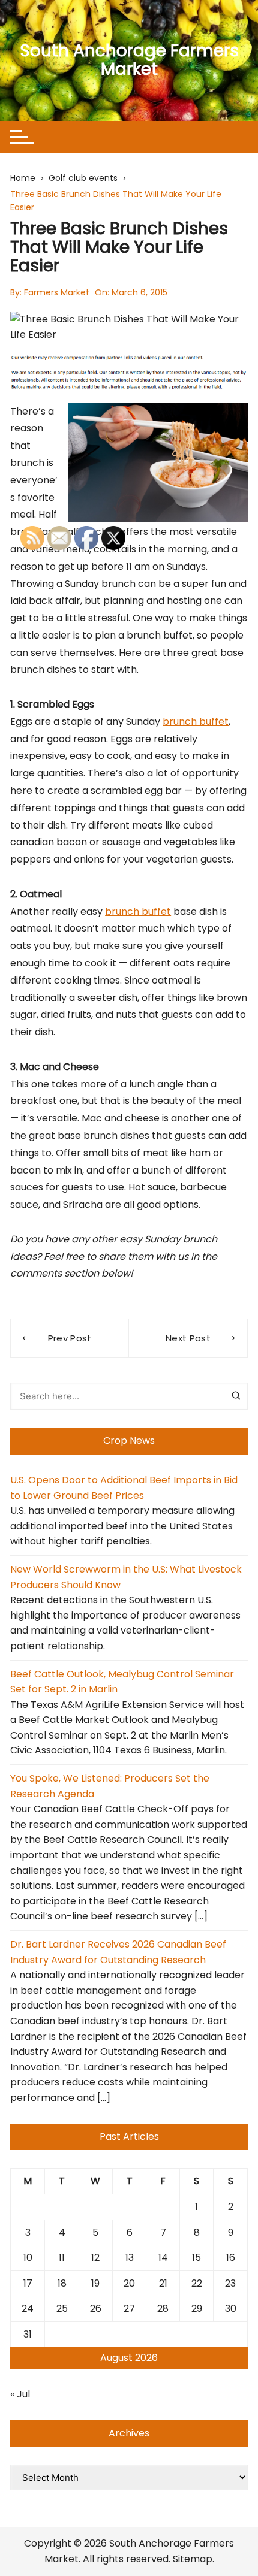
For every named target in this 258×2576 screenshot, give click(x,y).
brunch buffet (196, 722)
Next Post (188, 1338)
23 (230, 2283)
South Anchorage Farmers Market (129, 60)
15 (196, 2258)
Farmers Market (57, 292)
